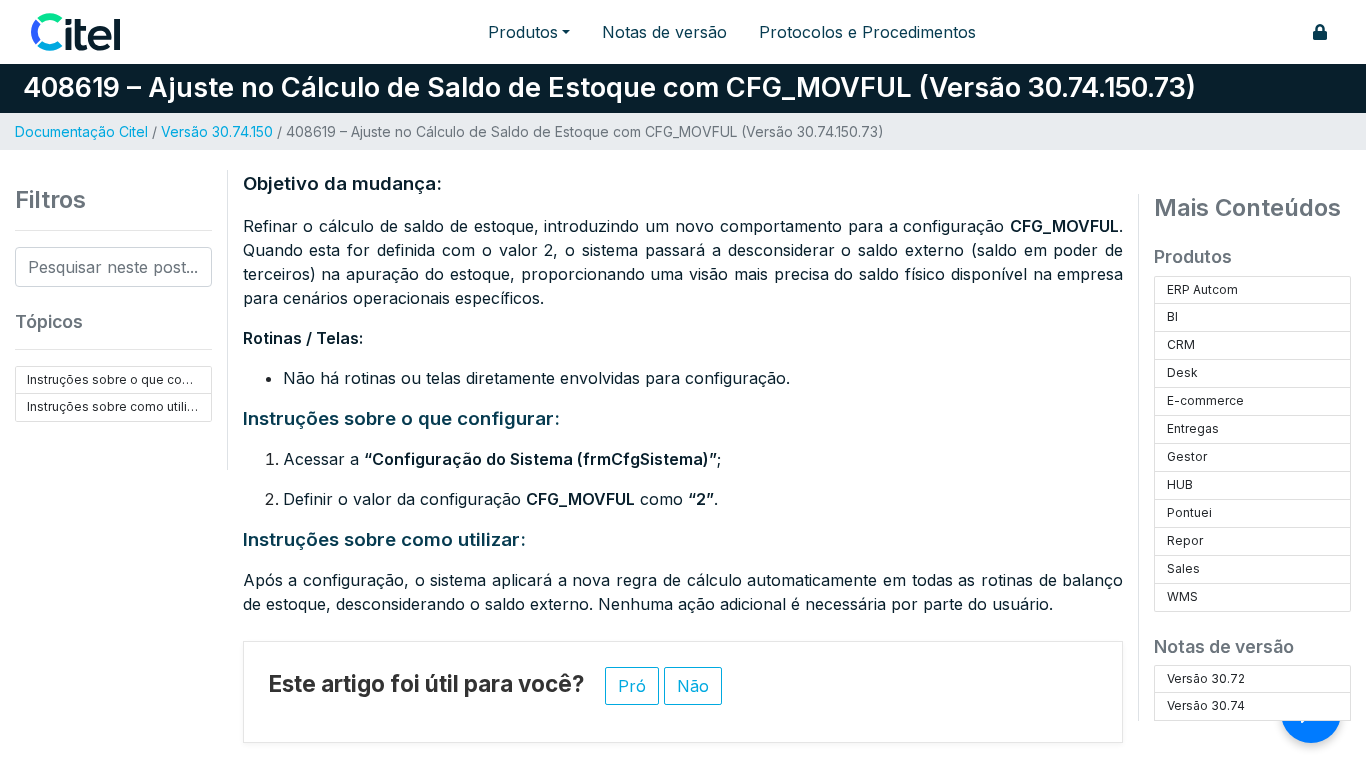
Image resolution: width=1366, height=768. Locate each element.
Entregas (1193, 428)
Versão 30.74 (1206, 705)
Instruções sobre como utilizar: (117, 406)
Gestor (1187, 456)
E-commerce (1205, 400)
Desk (1182, 372)
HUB (1180, 484)
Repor (1185, 540)
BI (1172, 316)
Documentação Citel (81, 131)
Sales (1183, 568)
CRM (1181, 344)
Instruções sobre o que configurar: (119, 379)
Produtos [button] (523, 32)
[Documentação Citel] (87, 32)
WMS (1182, 596)
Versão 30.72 (1206, 678)
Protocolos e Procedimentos (867, 32)
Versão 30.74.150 (217, 131)
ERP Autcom (1202, 289)
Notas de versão (664, 32)
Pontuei (1189, 512)
